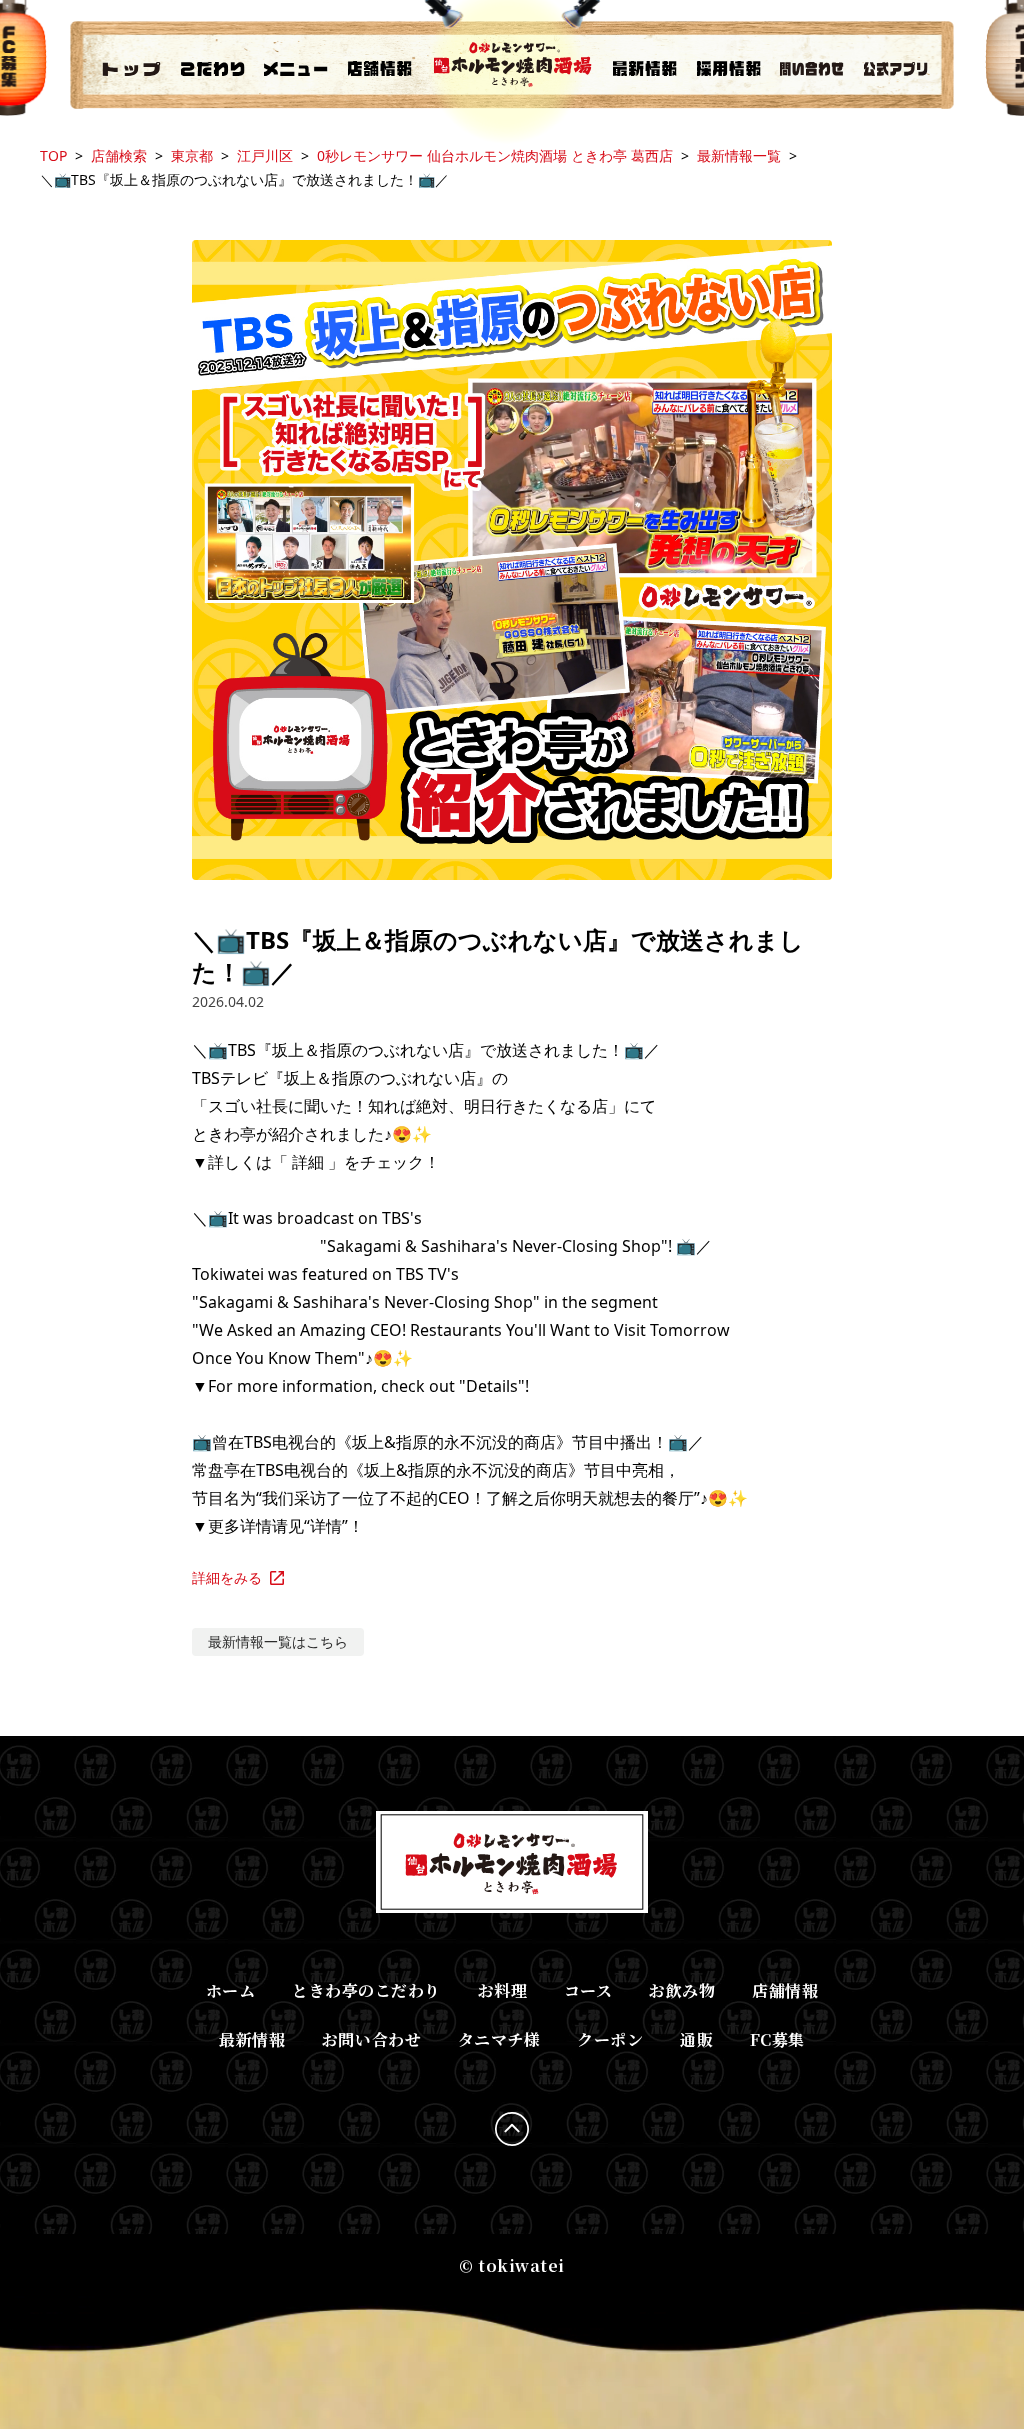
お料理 (503, 1990)
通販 (696, 2039)
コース (588, 1990)
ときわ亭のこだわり (366, 1990)
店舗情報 (785, 1990)
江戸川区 (265, 155)
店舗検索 (119, 155)
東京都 (192, 155)
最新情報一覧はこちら (278, 1641)
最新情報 (252, 2039)
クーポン (610, 2039)
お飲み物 (682, 1990)
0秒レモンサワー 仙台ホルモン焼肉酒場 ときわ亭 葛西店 (495, 155)
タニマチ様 (499, 2039)
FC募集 (777, 2039)
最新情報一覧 (739, 155)
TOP (53, 155)
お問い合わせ (371, 2039)
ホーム (231, 1990)
